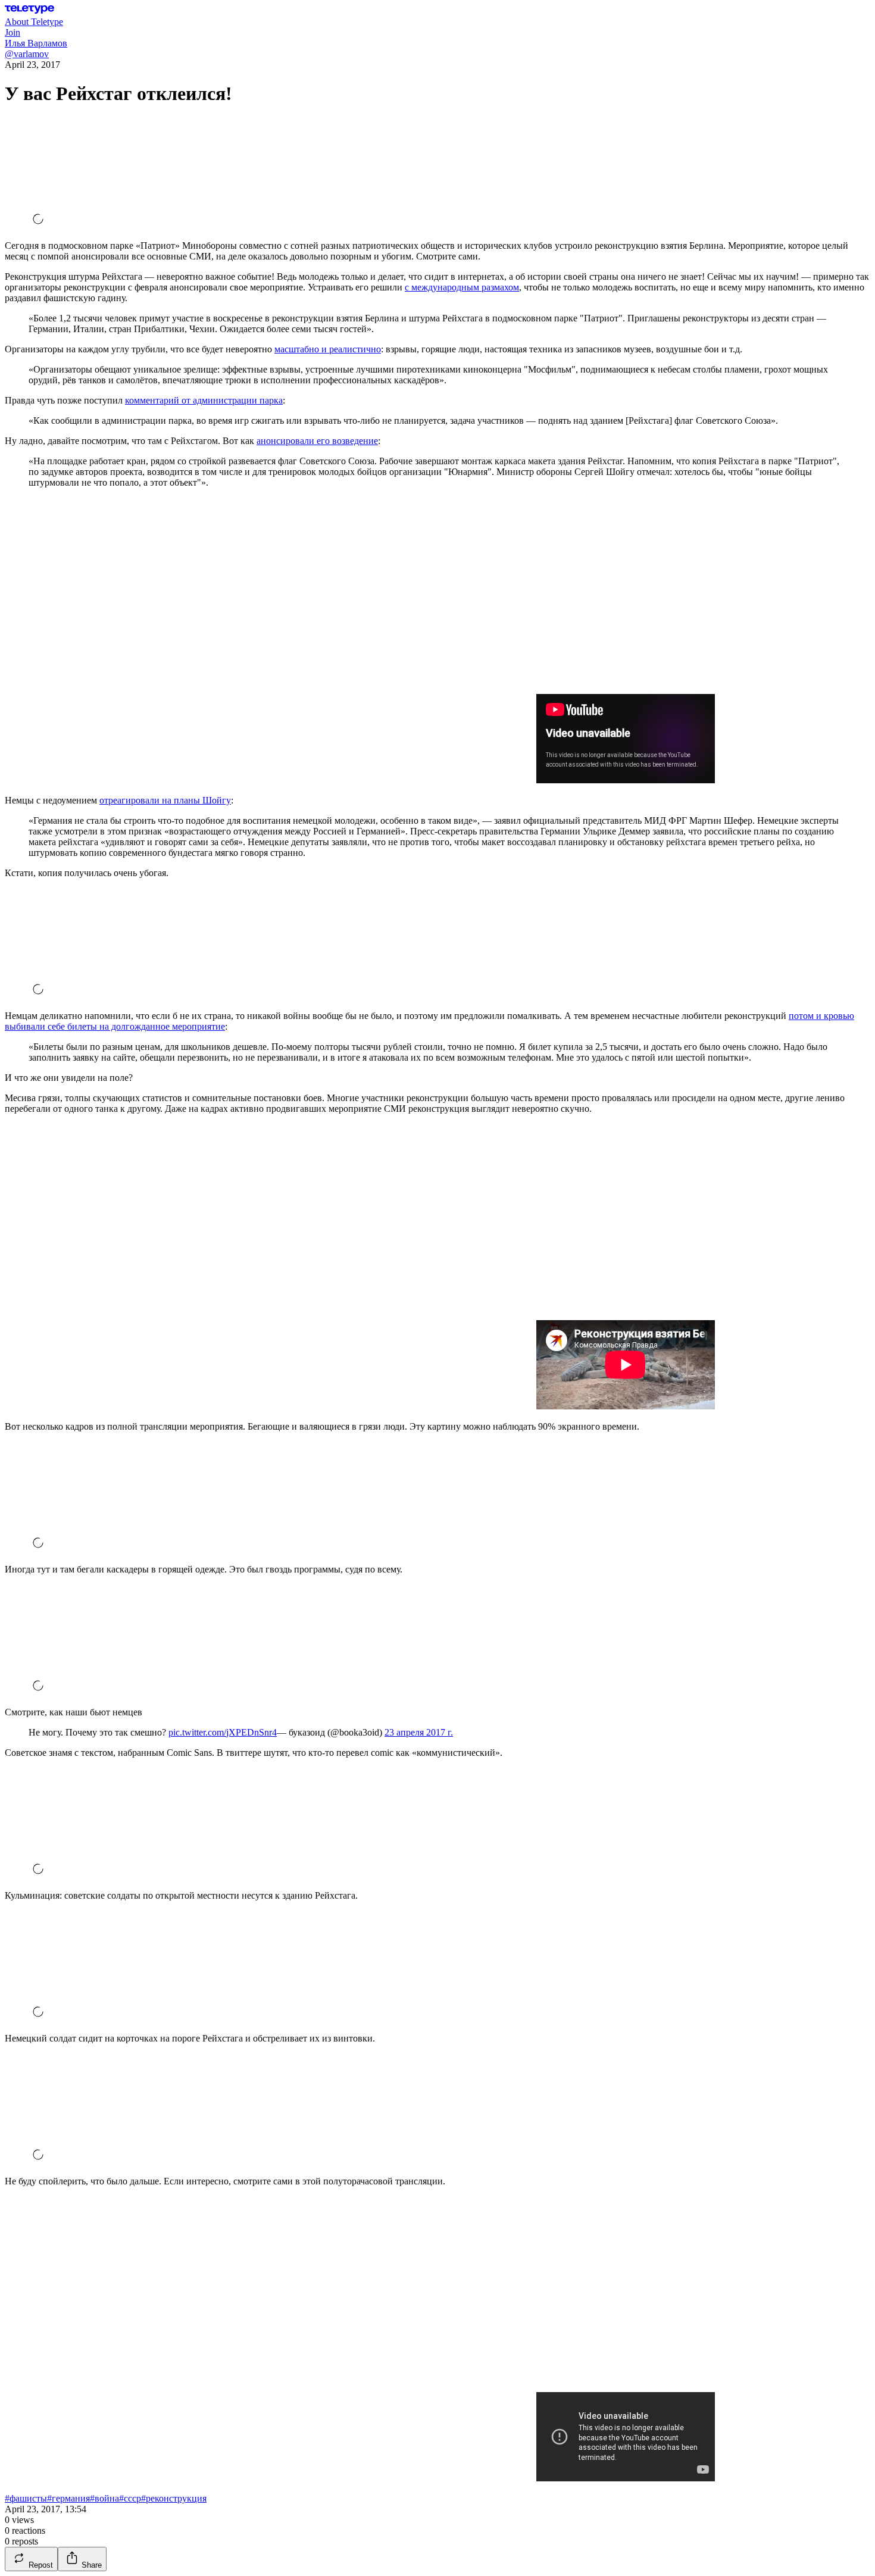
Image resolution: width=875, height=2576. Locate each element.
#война (104, 2498)
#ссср (130, 2498)
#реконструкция (174, 2498)
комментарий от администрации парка (204, 400)
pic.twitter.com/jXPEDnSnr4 (223, 1732)
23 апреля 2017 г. (419, 1732)
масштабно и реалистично (328, 349)
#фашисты (26, 2498)
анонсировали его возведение (317, 441)
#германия (68, 2498)
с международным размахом (462, 287)
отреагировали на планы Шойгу (165, 800)
